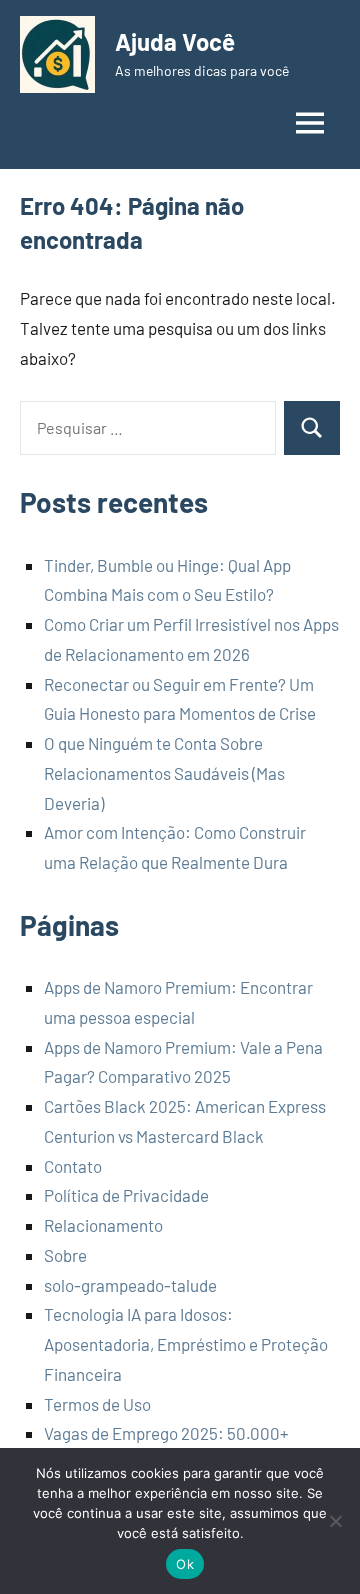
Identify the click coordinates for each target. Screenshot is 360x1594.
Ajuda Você (175, 41)
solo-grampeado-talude (130, 1285)
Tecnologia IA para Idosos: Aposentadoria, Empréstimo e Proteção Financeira (186, 1344)
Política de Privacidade (126, 1195)
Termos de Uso (97, 1404)
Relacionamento (103, 1225)
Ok (185, 1564)
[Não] (335, 1521)
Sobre (65, 1255)
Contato (73, 1166)
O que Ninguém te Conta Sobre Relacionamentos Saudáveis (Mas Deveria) (164, 773)
